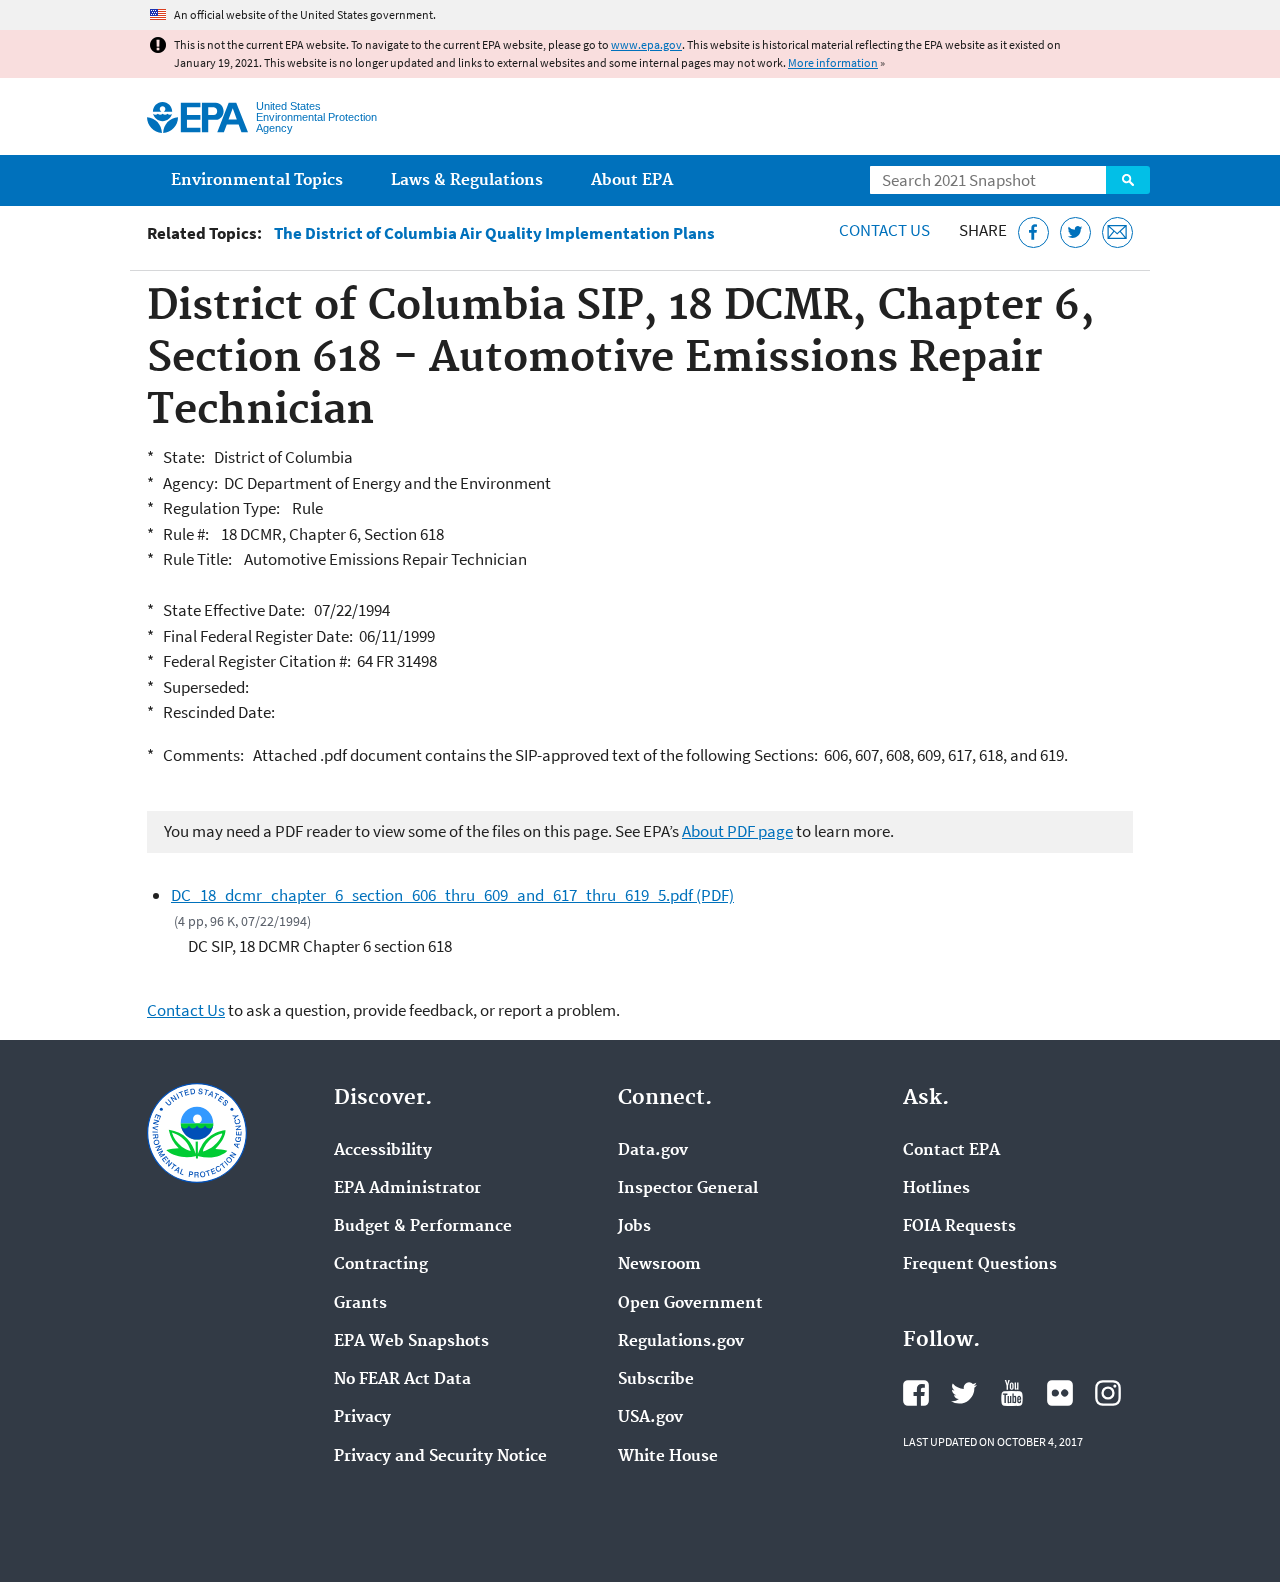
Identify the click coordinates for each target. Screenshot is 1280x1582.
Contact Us (884, 230)
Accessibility (383, 1151)
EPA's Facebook (916, 1393)
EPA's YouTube (1012, 1393)
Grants (360, 1304)
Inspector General (688, 1189)
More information (833, 62)
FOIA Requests (959, 1227)
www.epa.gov (646, 44)
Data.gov (653, 1151)
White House (668, 1457)
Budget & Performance (423, 1227)
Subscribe (656, 1380)
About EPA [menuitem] (632, 180)
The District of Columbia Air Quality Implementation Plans (494, 233)
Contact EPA (951, 1151)
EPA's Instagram (1108, 1393)
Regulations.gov (681, 1342)
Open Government (690, 1304)
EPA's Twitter (964, 1393)
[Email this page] (1117, 232)
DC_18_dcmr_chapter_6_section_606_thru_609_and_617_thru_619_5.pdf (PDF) (452, 895)
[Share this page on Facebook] (1033, 232)
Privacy (362, 1418)
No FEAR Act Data (402, 1380)
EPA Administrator (407, 1189)
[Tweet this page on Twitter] (1075, 232)
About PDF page (737, 831)
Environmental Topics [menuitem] (257, 180)
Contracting (381, 1265)
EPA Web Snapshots (411, 1342)
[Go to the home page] (197, 117)
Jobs (634, 1227)
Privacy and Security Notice (440, 1457)
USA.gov (650, 1418)
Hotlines (936, 1189)
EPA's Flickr (1060, 1393)
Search (1128, 180)
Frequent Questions (980, 1265)
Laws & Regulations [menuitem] (467, 180)
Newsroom (659, 1265)
